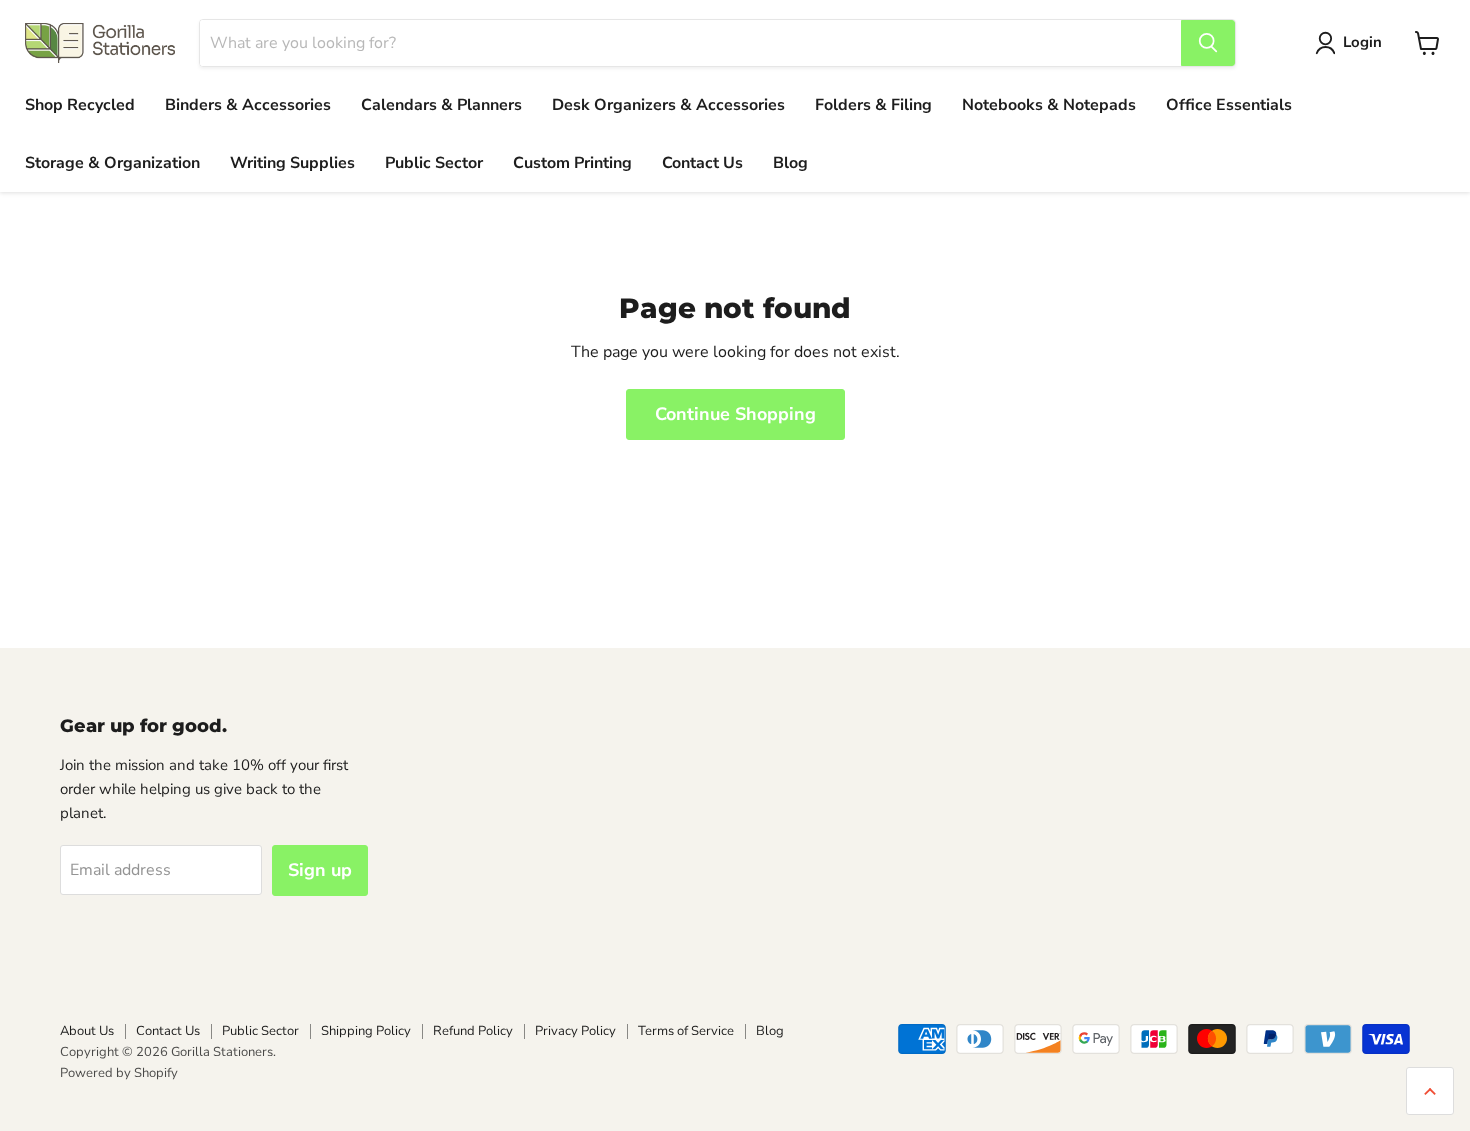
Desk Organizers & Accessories (668, 105)
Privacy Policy (575, 1031)
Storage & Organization (112, 163)
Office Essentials (1229, 105)
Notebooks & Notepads (1049, 105)
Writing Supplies (292, 163)
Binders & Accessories (248, 105)
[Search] (1208, 43)
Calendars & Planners (441, 105)
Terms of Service (686, 1031)
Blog (790, 163)
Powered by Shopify (119, 1073)
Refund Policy (473, 1031)
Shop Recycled (80, 105)
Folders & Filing (873, 105)
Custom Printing (572, 163)
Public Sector (434, 163)
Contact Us (702, 163)
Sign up (320, 870)
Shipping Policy (366, 1031)
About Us (87, 1031)
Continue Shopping (735, 414)
